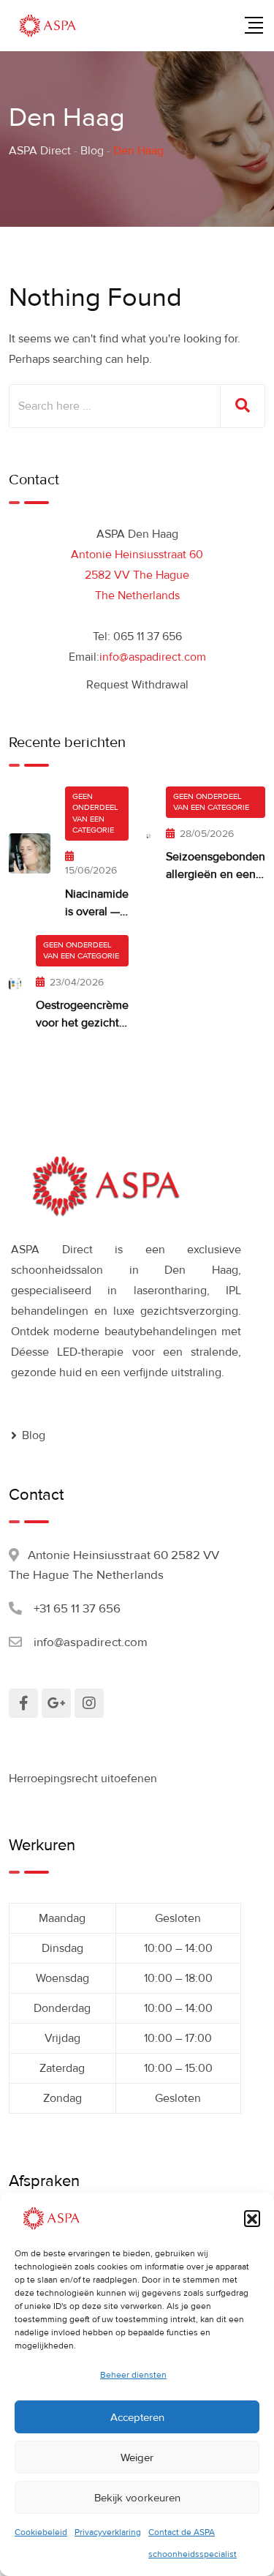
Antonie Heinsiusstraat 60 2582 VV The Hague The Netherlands (137, 575)
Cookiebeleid (41, 2532)
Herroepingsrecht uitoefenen (83, 1779)
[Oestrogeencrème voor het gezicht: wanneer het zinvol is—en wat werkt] (15, 983)
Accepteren (137, 2417)
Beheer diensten (133, 2375)
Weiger (137, 2457)
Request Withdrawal (137, 685)
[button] (252, 2218)
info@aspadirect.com (153, 657)
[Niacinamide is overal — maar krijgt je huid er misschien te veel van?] (30, 853)
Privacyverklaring (108, 2532)
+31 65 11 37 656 (77, 1608)
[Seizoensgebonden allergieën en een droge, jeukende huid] (149, 835)
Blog (34, 1435)
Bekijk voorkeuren (137, 2498)
